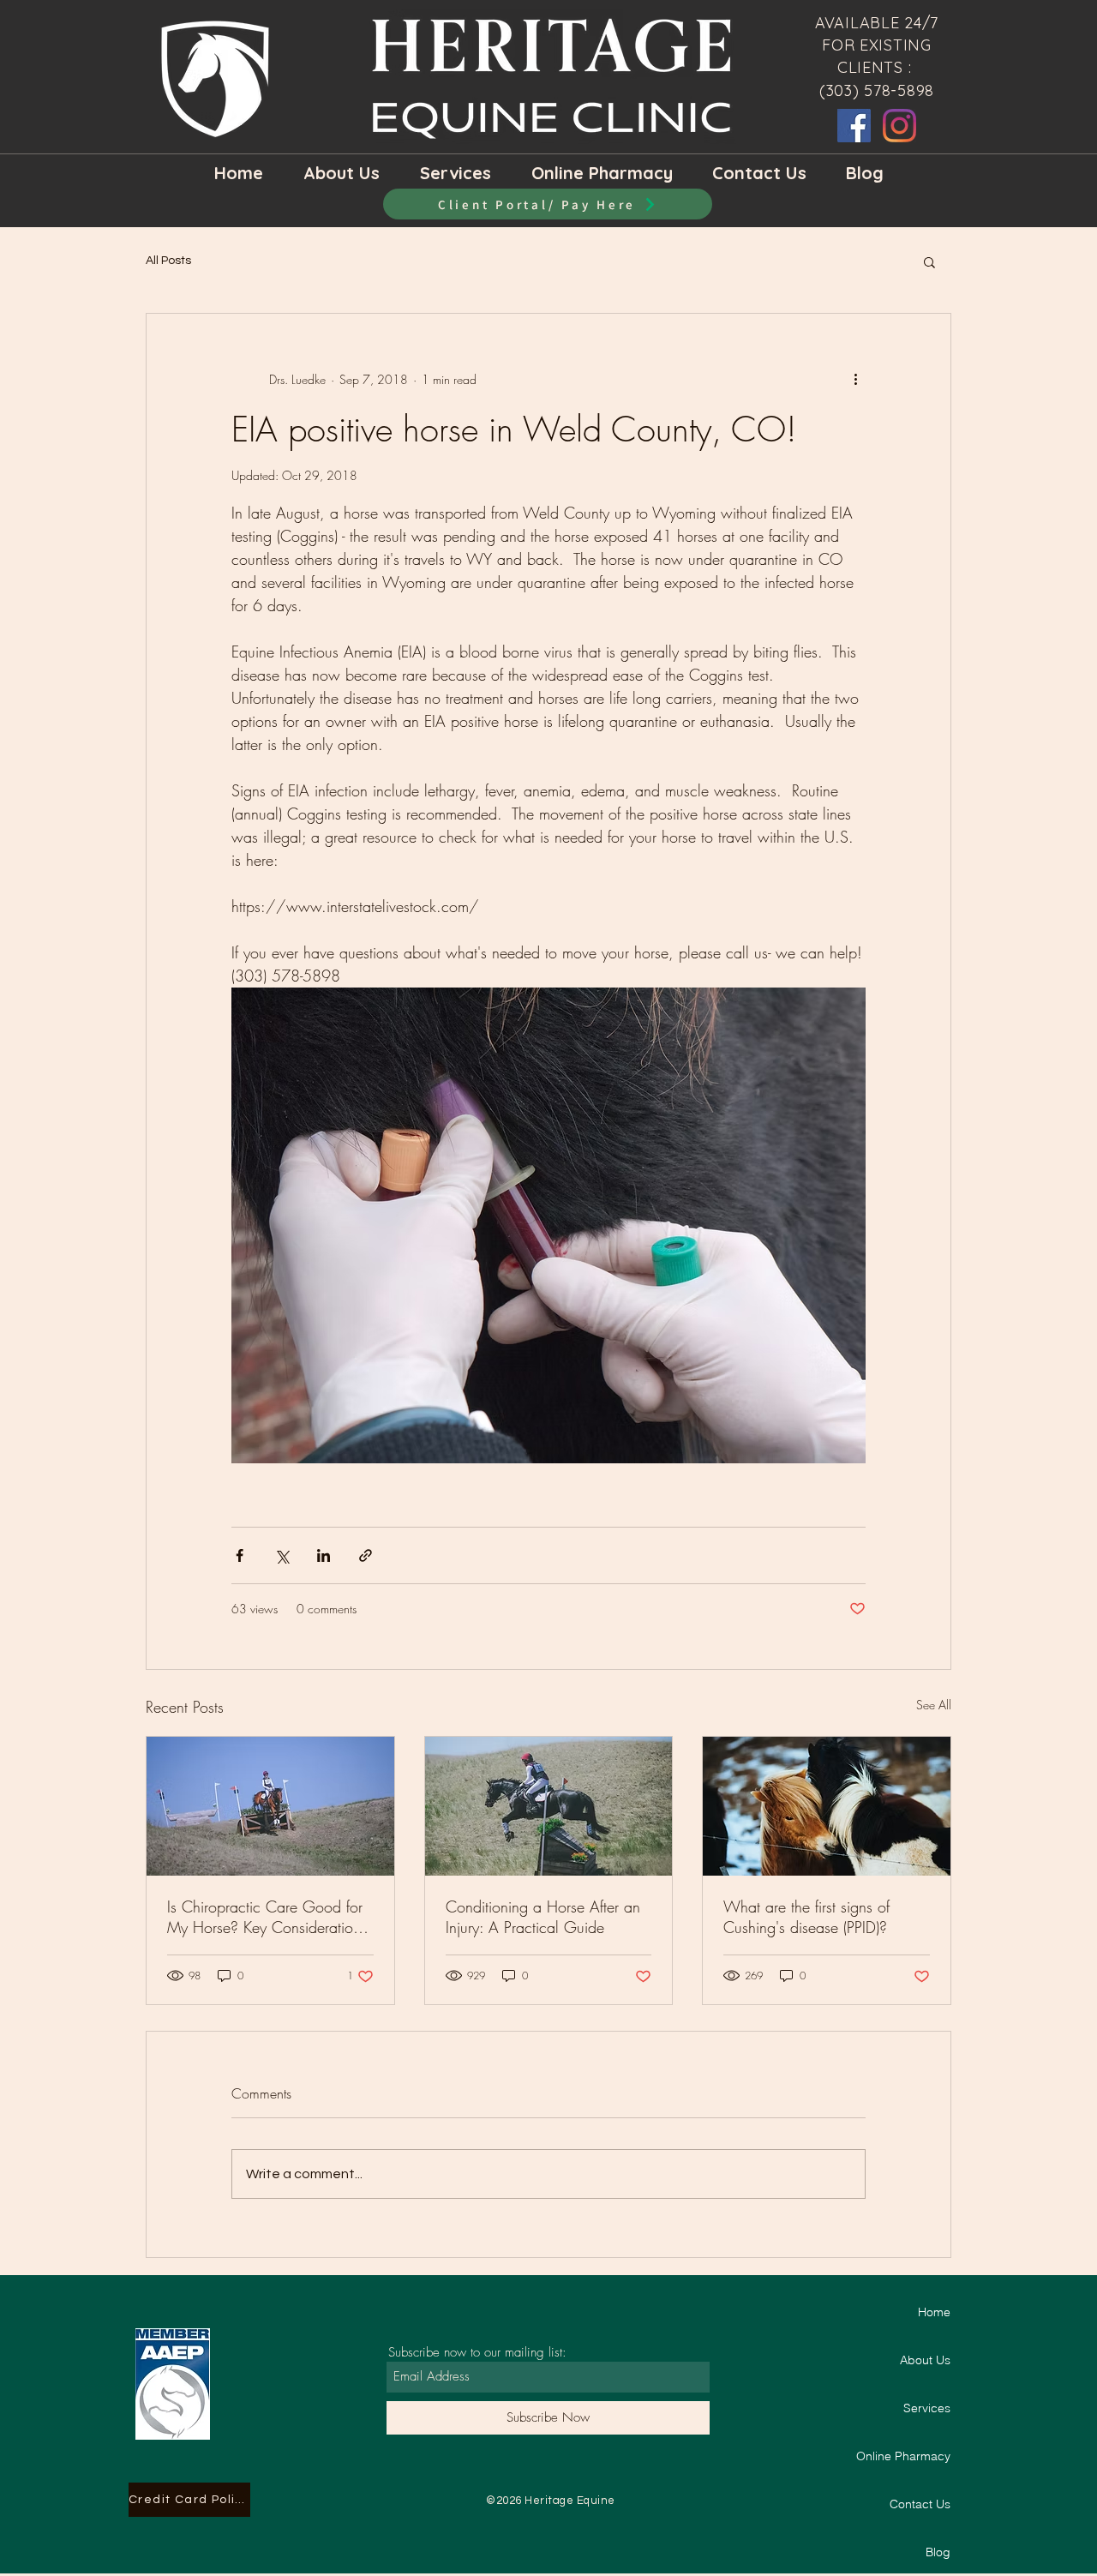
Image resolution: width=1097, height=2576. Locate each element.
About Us (925, 2360)
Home (934, 2312)
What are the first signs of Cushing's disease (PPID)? (806, 1917)
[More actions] (855, 379)
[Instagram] (899, 126)
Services (927, 2408)
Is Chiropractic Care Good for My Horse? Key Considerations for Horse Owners (267, 1917)
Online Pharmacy (903, 2456)
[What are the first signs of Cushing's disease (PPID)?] (827, 1806)
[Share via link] (366, 1555)
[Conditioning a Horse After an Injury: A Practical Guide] (549, 1806)
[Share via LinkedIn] (324, 1555)
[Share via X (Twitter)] (282, 1555)
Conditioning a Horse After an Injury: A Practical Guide (543, 1917)
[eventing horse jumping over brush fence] (270, 1806)
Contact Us (920, 2504)
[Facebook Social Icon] (854, 126)
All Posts (168, 261)
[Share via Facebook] (240, 1555)
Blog (938, 2552)
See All (934, 1705)
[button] (929, 261)
